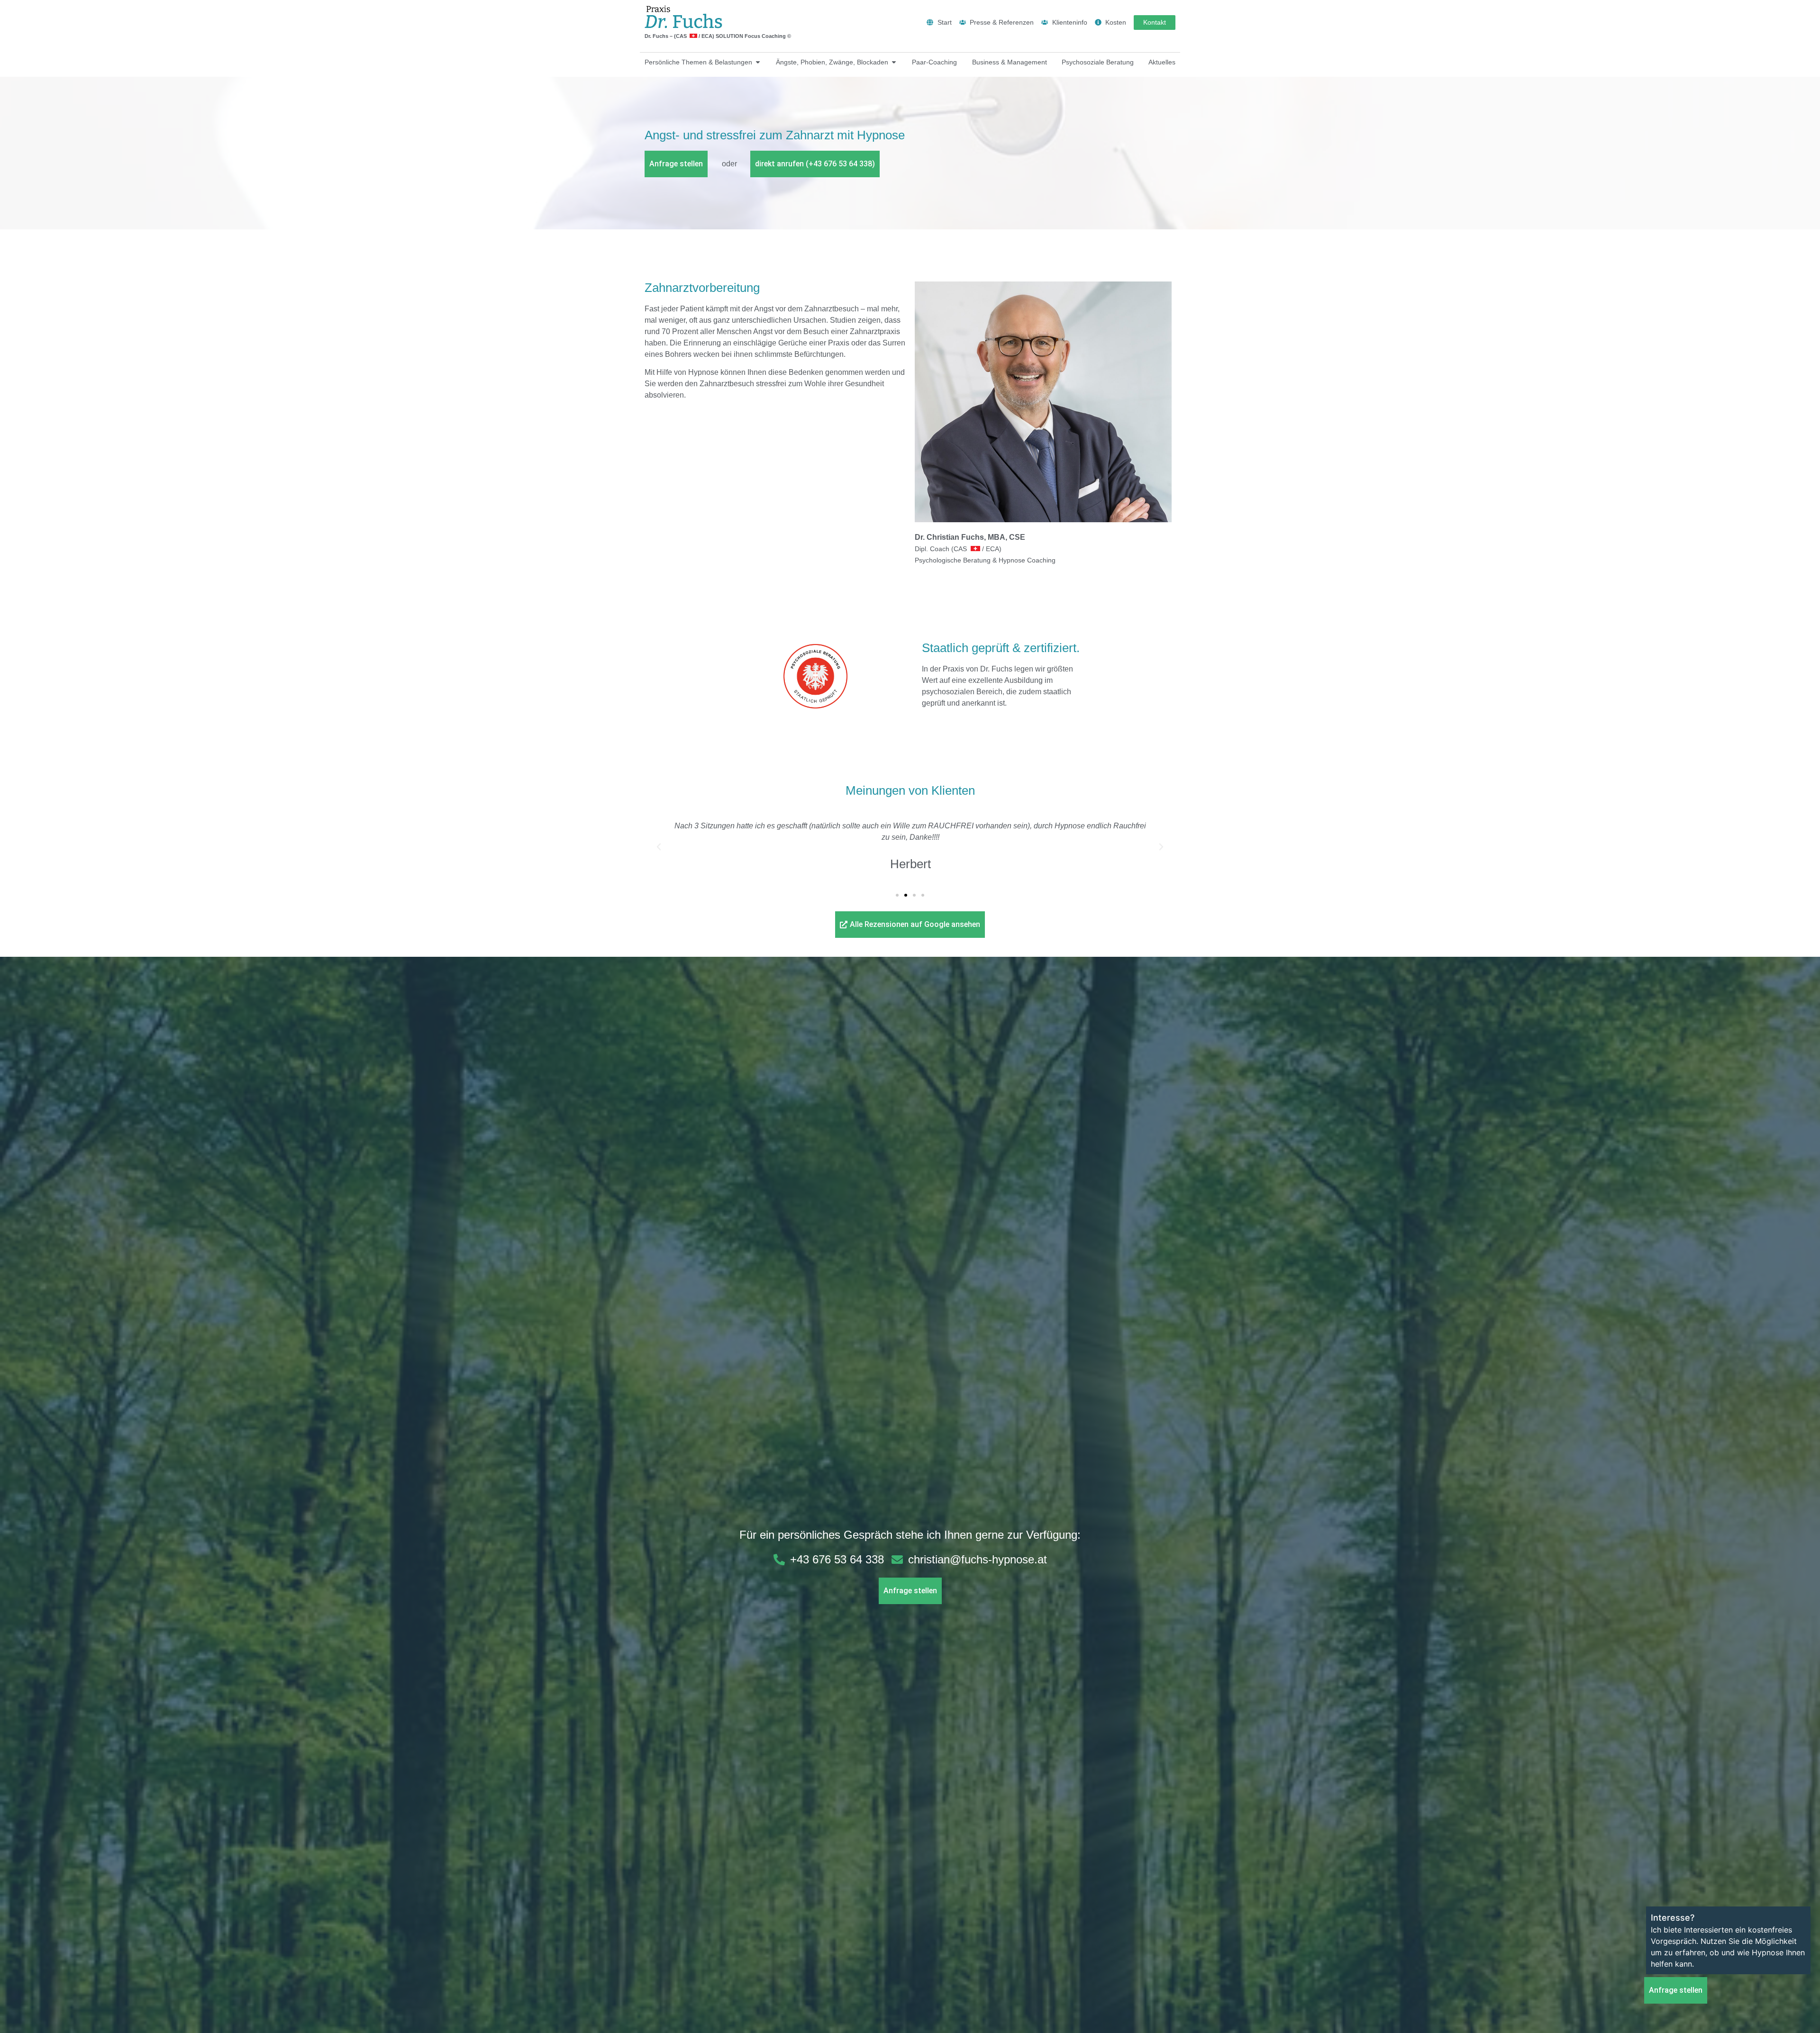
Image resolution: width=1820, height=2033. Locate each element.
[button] (659, 847)
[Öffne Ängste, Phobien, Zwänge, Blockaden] (894, 62)
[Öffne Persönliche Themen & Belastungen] (758, 62)
